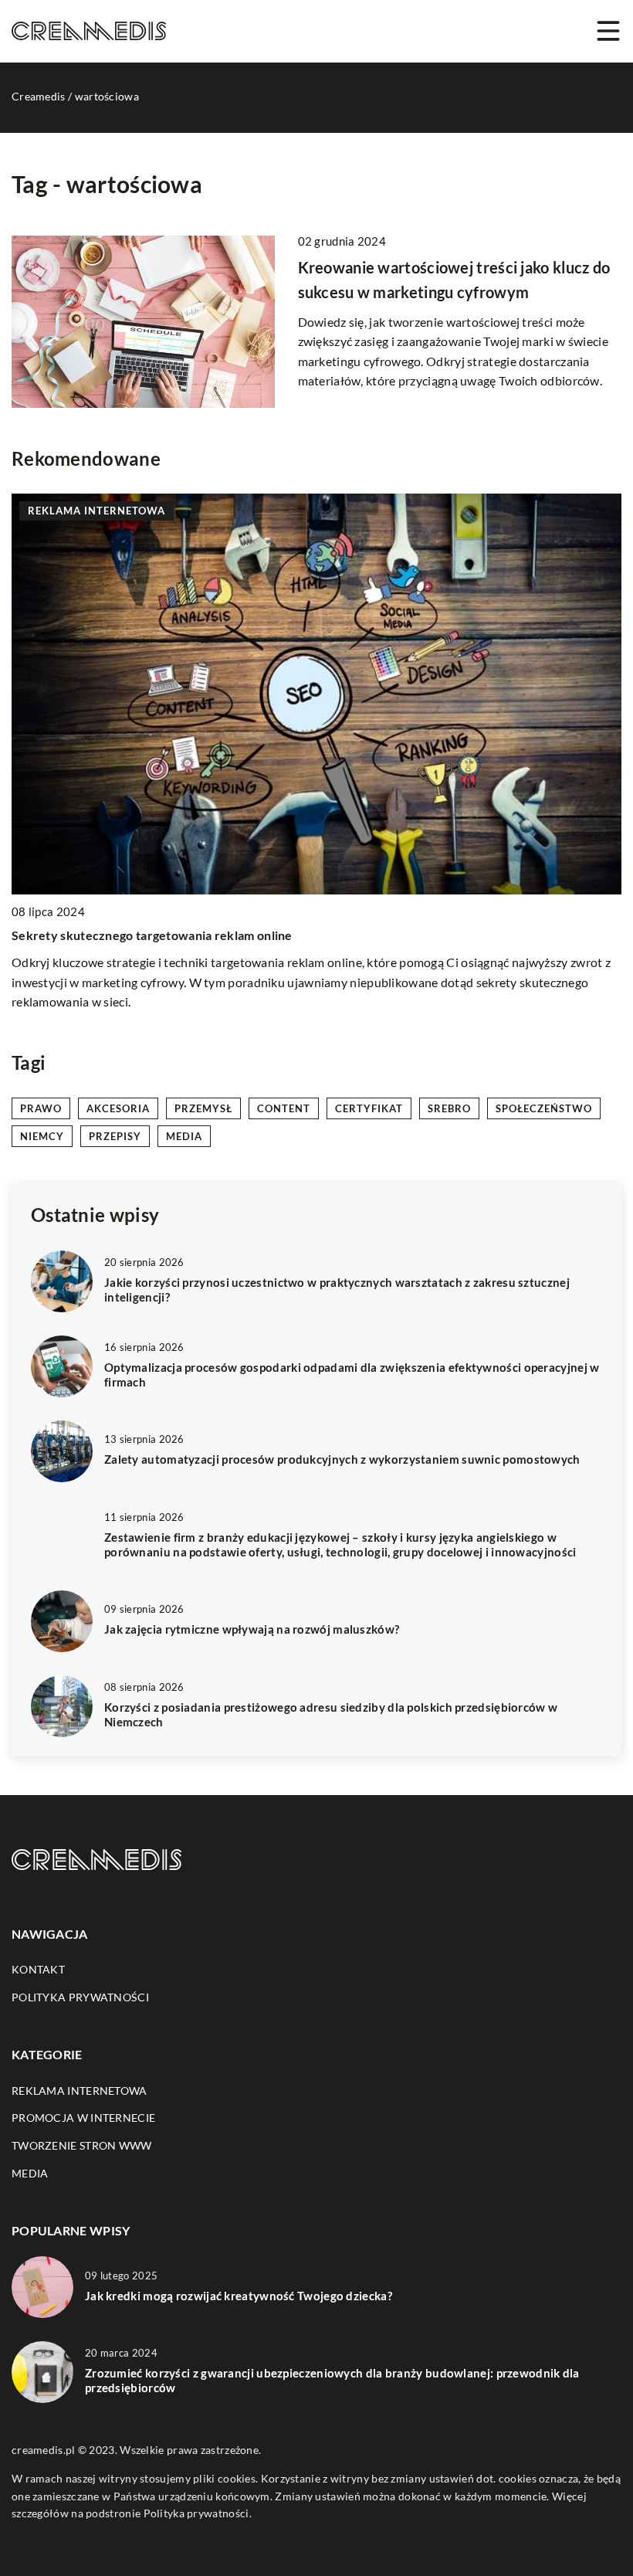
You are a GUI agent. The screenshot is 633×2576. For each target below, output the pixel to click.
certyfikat (369, 1108)
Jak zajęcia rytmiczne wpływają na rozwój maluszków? (252, 1629)
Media (30, 2173)
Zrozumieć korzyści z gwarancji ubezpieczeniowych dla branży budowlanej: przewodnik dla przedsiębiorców (332, 2381)
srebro (449, 1108)
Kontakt (38, 1969)
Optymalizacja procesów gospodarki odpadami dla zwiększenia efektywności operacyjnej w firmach (352, 1375)
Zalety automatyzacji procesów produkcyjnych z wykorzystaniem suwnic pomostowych (342, 1459)
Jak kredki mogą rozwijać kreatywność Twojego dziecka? (239, 2296)
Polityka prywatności (80, 1997)
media (184, 1136)
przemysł (203, 1108)
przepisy (115, 1136)
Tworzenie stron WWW (82, 2145)
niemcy (42, 1136)
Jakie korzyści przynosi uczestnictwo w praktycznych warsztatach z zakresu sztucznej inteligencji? (337, 1290)
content (284, 1108)
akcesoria (118, 1108)
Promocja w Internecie (83, 2118)
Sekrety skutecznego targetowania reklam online (152, 935)
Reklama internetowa (80, 2091)
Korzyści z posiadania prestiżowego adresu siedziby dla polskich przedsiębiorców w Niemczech (331, 1715)
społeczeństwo (544, 1108)
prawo (41, 1108)
